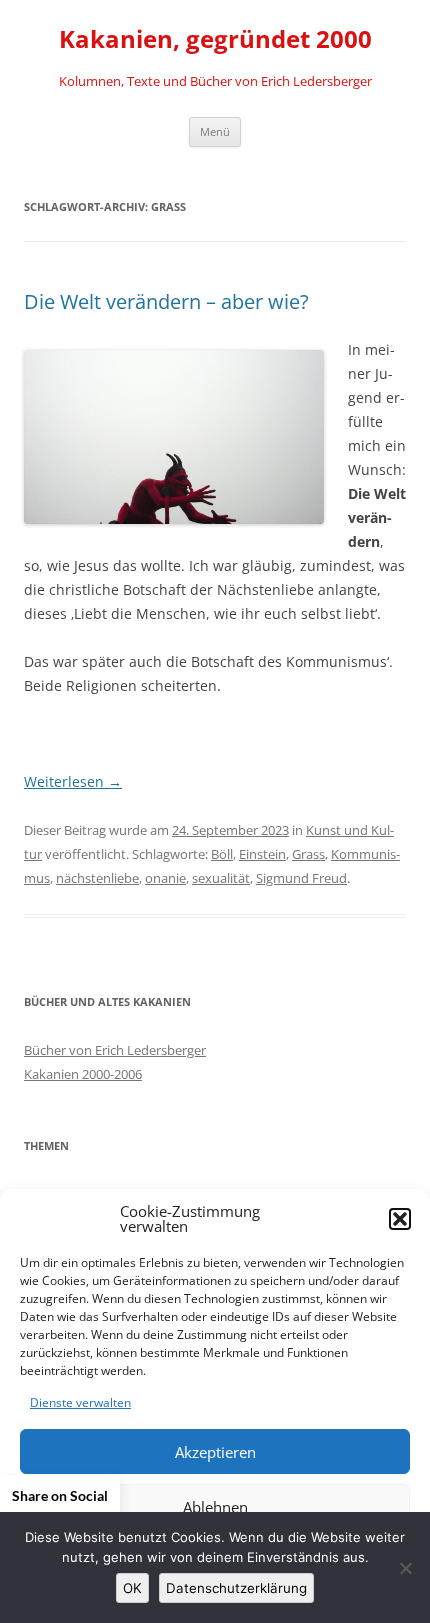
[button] (400, 1219)
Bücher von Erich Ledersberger (115, 1050)
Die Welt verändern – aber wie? (166, 301)
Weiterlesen (73, 781)
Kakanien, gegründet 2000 (215, 39)
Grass (308, 854)
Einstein (262, 854)
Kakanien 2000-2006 (83, 1074)
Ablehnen (215, 1507)
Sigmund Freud (301, 878)
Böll (222, 854)
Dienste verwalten (80, 1402)
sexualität (221, 878)
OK (132, 1588)
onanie (165, 878)
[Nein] (405, 1568)
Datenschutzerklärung (236, 1588)
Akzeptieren (215, 1452)
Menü (215, 131)
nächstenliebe (97, 878)
